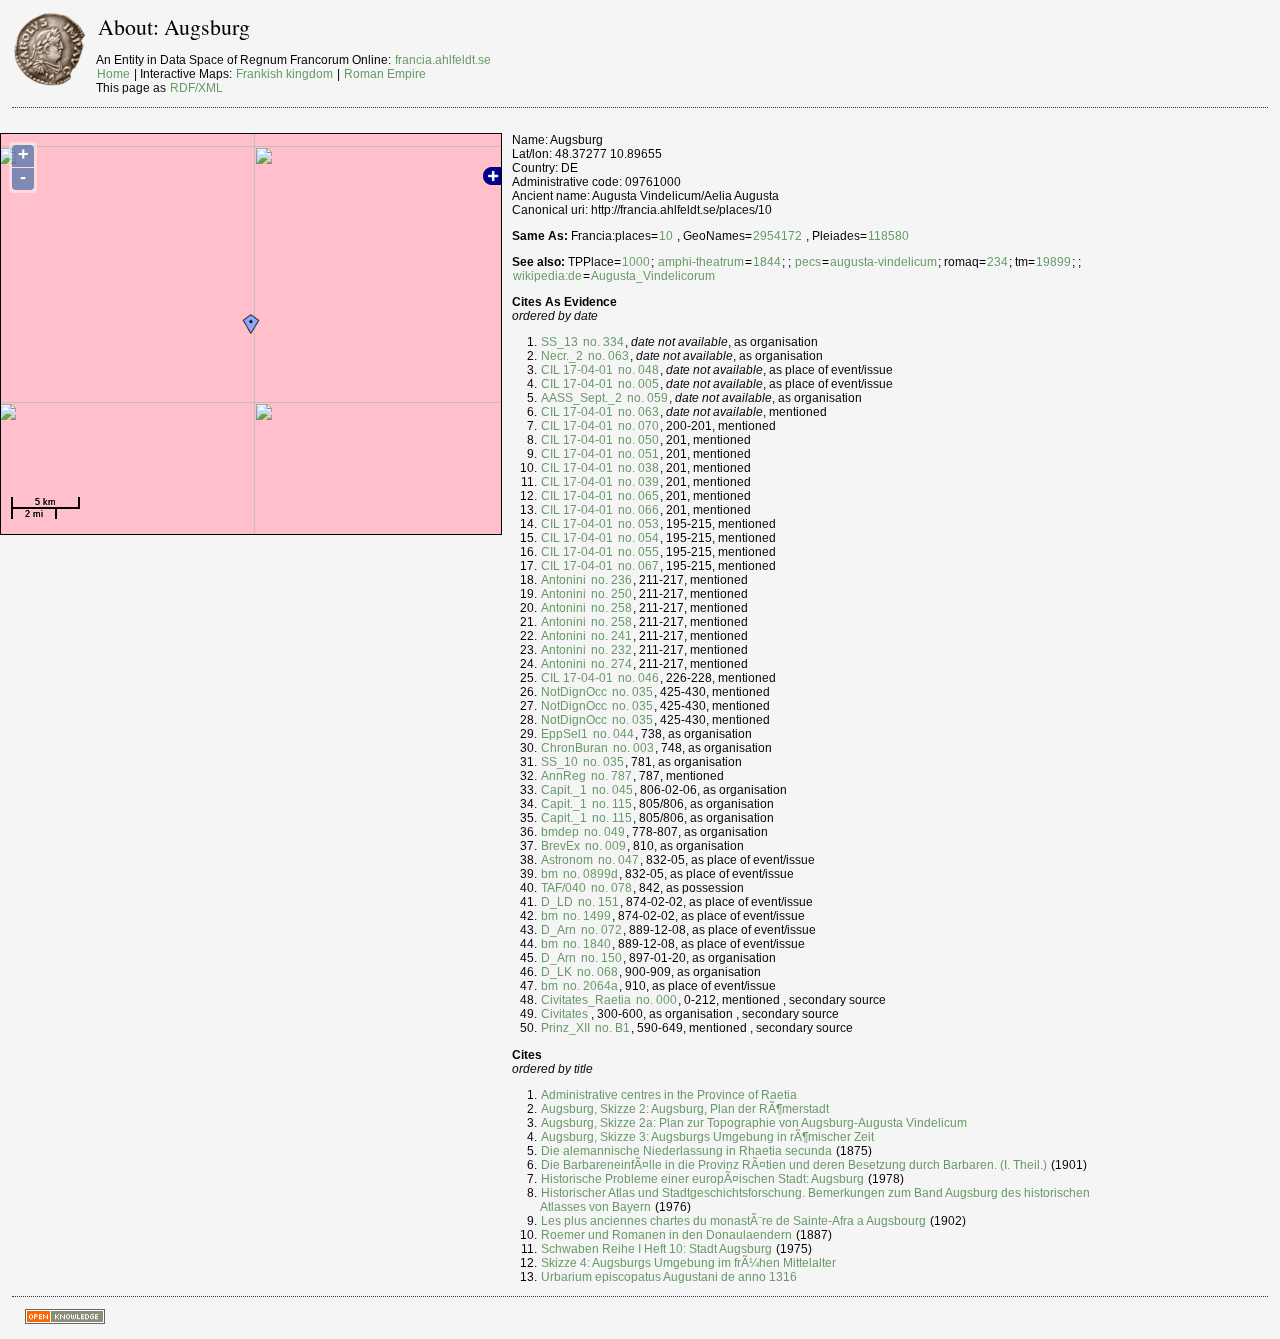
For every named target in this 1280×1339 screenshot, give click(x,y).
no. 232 (610, 650)
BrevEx (560, 846)
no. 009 (604, 846)
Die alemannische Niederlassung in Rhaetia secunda (686, 1151)
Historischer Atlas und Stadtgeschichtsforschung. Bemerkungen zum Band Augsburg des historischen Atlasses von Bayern (815, 1200)
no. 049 (603, 832)
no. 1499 (585, 916)
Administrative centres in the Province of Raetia (669, 1095)
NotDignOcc (574, 692)
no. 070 (637, 426)
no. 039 (637, 482)
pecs (808, 262)
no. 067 (637, 566)
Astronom (567, 860)
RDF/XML (196, 88)
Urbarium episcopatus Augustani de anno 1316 (669, 1277)
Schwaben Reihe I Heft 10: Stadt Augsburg (656, 1249)
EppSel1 (564, 734)
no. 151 (597, 902)
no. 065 (637, 496)
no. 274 (610, 664)
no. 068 (596, 972)
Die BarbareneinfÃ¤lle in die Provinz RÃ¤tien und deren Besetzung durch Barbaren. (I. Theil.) (794, 1165)
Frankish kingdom (284, 74)
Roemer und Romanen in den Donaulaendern (666, 1235)
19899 (1053, 262)
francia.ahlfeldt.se (443, 60)
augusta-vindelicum (883, 262)
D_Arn (558, 930)
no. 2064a (589, 986)
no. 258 (610, 608)
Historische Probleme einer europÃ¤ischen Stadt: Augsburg (702, 1179)
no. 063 (607, 356)
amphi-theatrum (701, 262)
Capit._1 (564, 790)
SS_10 (559, 762)
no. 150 (600, 958)
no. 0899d (589, 874)
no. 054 (637, 538)
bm (549, 874)
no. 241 (610, 636)
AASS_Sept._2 (581, 398)
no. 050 (637, 440)
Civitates (564, 1014)
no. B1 (611, 1028)
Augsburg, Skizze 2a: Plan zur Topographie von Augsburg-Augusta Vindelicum (754, 1123)
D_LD (557, 902)
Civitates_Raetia (586, 1000)
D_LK (556, 972)
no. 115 (610, 804)
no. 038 (637, 468)
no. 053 (637, 524)
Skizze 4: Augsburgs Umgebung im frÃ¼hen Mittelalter (688, 1263)
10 (666, 236)
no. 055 (637, 552)
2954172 (777, 236)
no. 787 (610, 776)
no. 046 (637, 678)
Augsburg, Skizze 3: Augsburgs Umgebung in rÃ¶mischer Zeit (707, 1137)
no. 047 (617, 860)
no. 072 (600, 930)
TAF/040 (563, 888)
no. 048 (637, 370)
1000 (636, 262)
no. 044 (612, 734)
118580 (888, 236)
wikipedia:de (547, 276)
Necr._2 (562, 356)
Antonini (563, 580)
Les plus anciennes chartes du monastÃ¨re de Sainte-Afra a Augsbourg (733, 1221)
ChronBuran (574, 748)
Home (113, 74)
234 (997, 262)
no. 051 (637, 454)
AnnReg (563, 776)
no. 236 (610, 580)
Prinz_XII (565, 1028)
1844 (767, 262)
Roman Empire (385, 74)
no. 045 (611, 790)
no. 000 (655, 1000)
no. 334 (602, 342)
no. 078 (610, 888)
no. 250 (610, 594)
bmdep (560, 832)
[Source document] (590, 1014)
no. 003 (632, 748)
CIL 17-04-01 (577, 370)
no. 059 (646, 398)
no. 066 (637, 510)
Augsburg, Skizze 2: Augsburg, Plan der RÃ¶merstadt (685, 1109)
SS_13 (559, 342)
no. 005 (637, 384)
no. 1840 (585, 944)
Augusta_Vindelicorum (653, 276)
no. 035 (631, 692)
